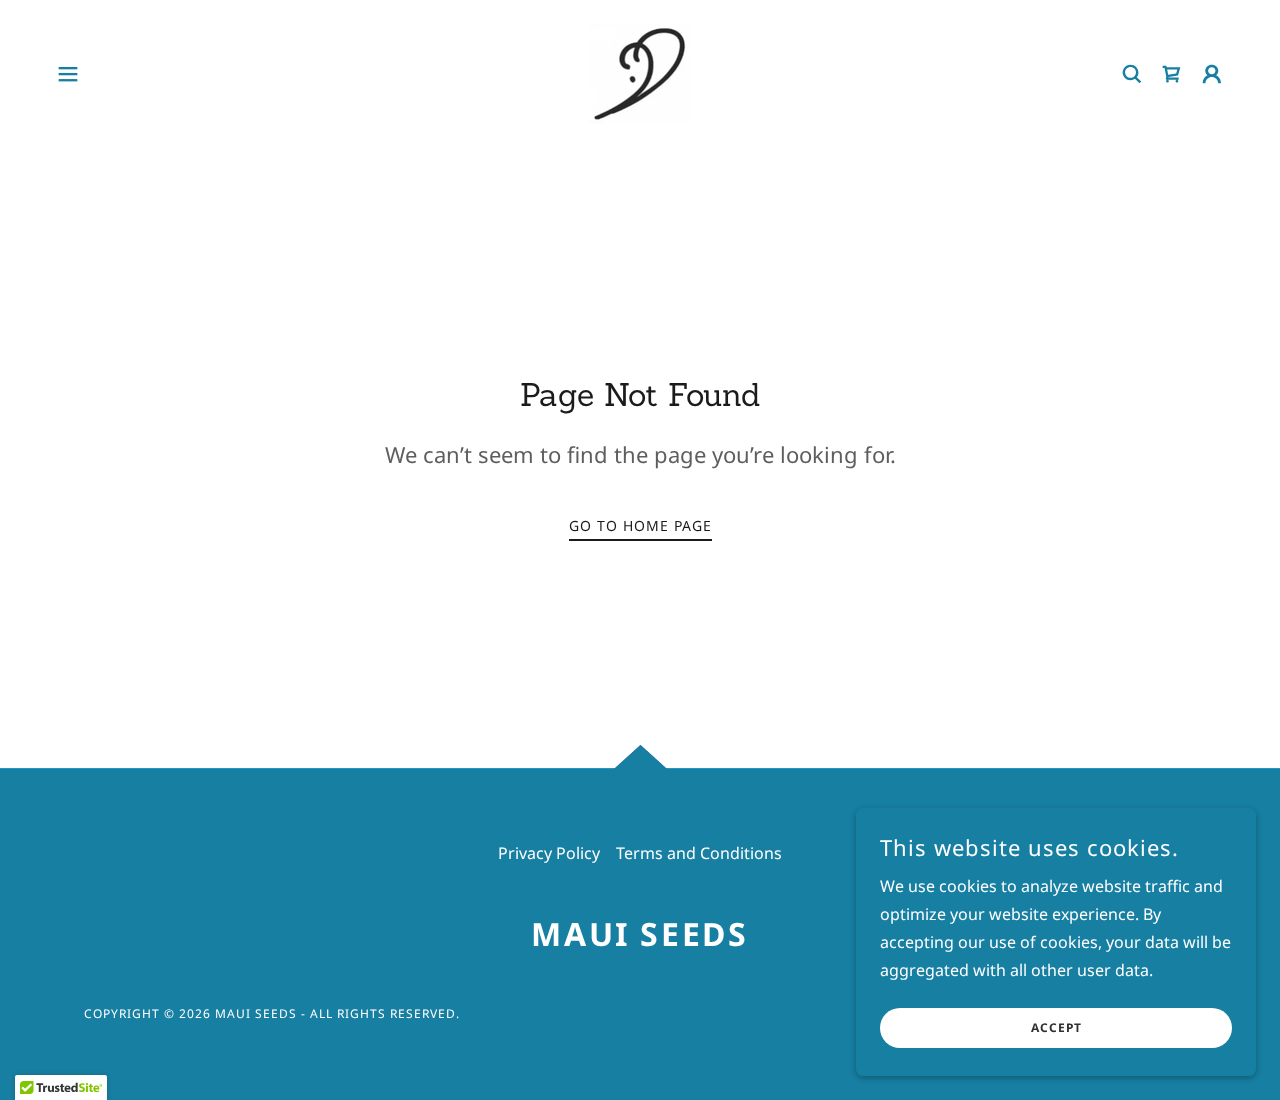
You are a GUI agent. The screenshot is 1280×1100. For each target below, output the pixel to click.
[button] (68, 74)
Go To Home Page (640, 525)
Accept (1056, 1028)
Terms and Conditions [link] (699, 853)
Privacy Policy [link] (549, 853)
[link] (640, 72)
